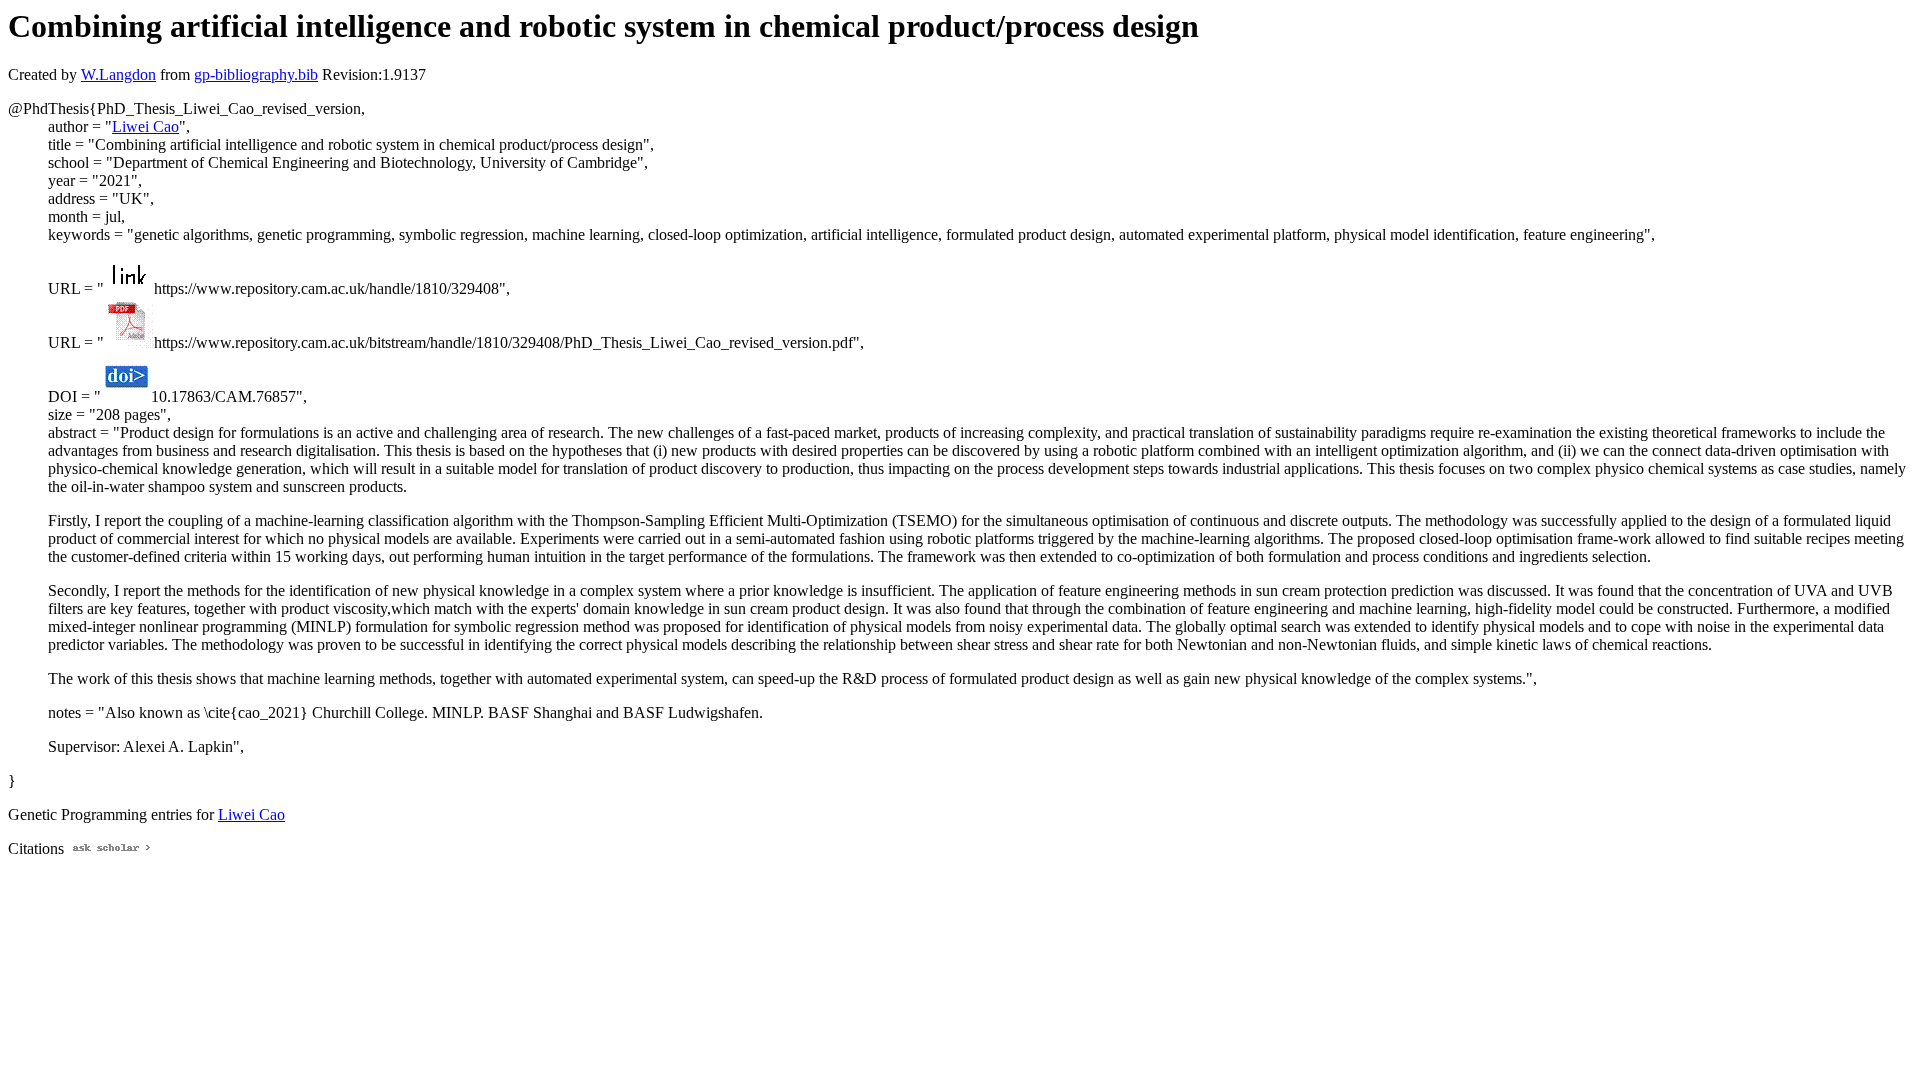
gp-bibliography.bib (256, 74)
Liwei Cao (145, 126)
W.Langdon (118, 74)
